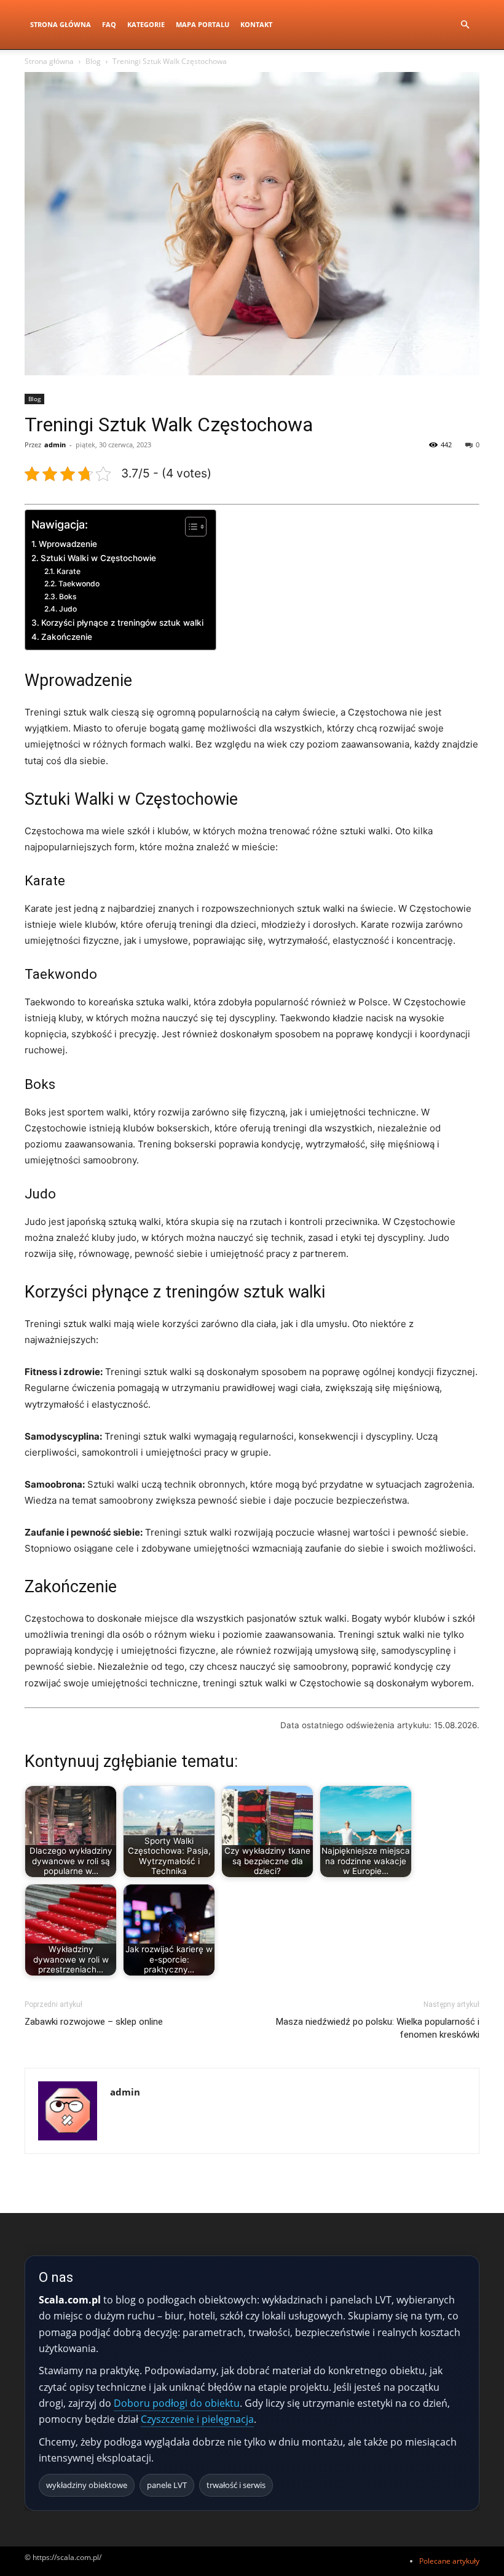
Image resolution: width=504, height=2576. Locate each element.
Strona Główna (61, 24)
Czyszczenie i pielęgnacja (197, 2419)
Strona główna (49, 61)
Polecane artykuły (449, 2561)
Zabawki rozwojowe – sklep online (94, 2022)
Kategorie (146, 24)
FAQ (109, 24)
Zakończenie (67, 637)
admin (55, 445)
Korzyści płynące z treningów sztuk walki (122, 623)
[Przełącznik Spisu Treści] (190, 527)
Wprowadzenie (68, 544)
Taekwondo (79, 584)
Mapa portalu (203, 24)
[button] (465, 25)
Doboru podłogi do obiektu (177, 2403)
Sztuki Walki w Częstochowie (98, 558)
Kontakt (256, 24)
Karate (68, 571)
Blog (93, 61)
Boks (68, 596)
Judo (68, 609)
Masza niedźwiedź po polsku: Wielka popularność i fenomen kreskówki (378, 2028)
